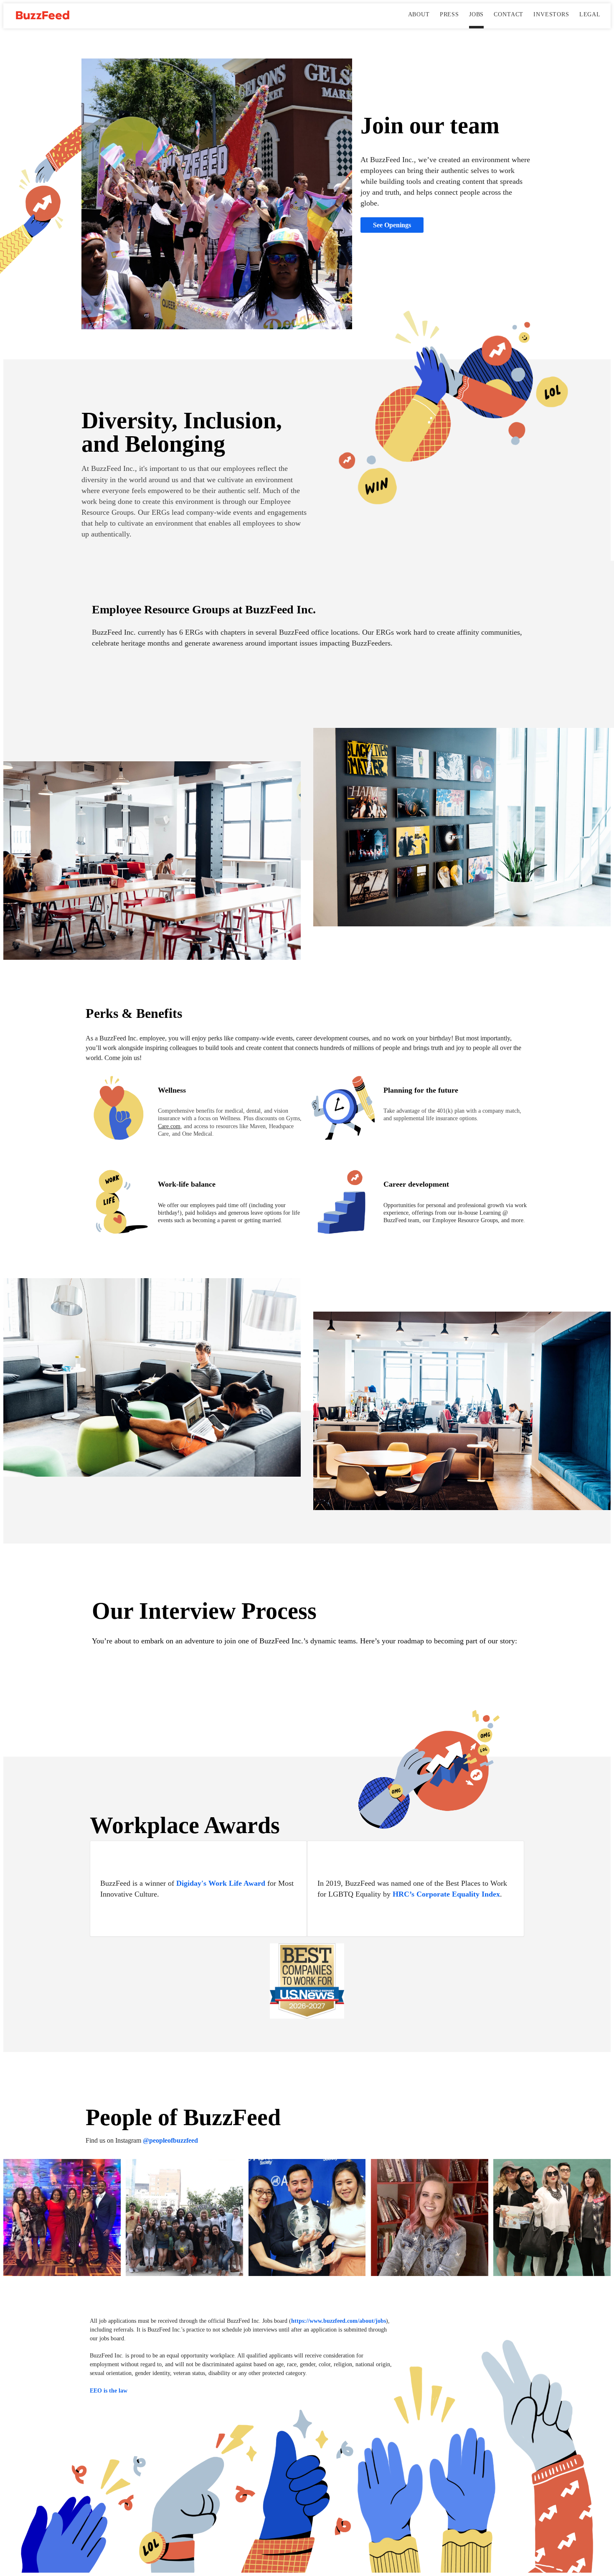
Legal (590, 14)
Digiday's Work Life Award (221, 1883)
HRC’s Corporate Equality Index (446, 1894)
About (419, 14)
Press (449, 14)
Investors (551, 14)
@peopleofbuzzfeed (170, 2140)
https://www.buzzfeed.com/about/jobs (339, 2321)
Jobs (476, 14)
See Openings (392, 225)
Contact (509, 14)
